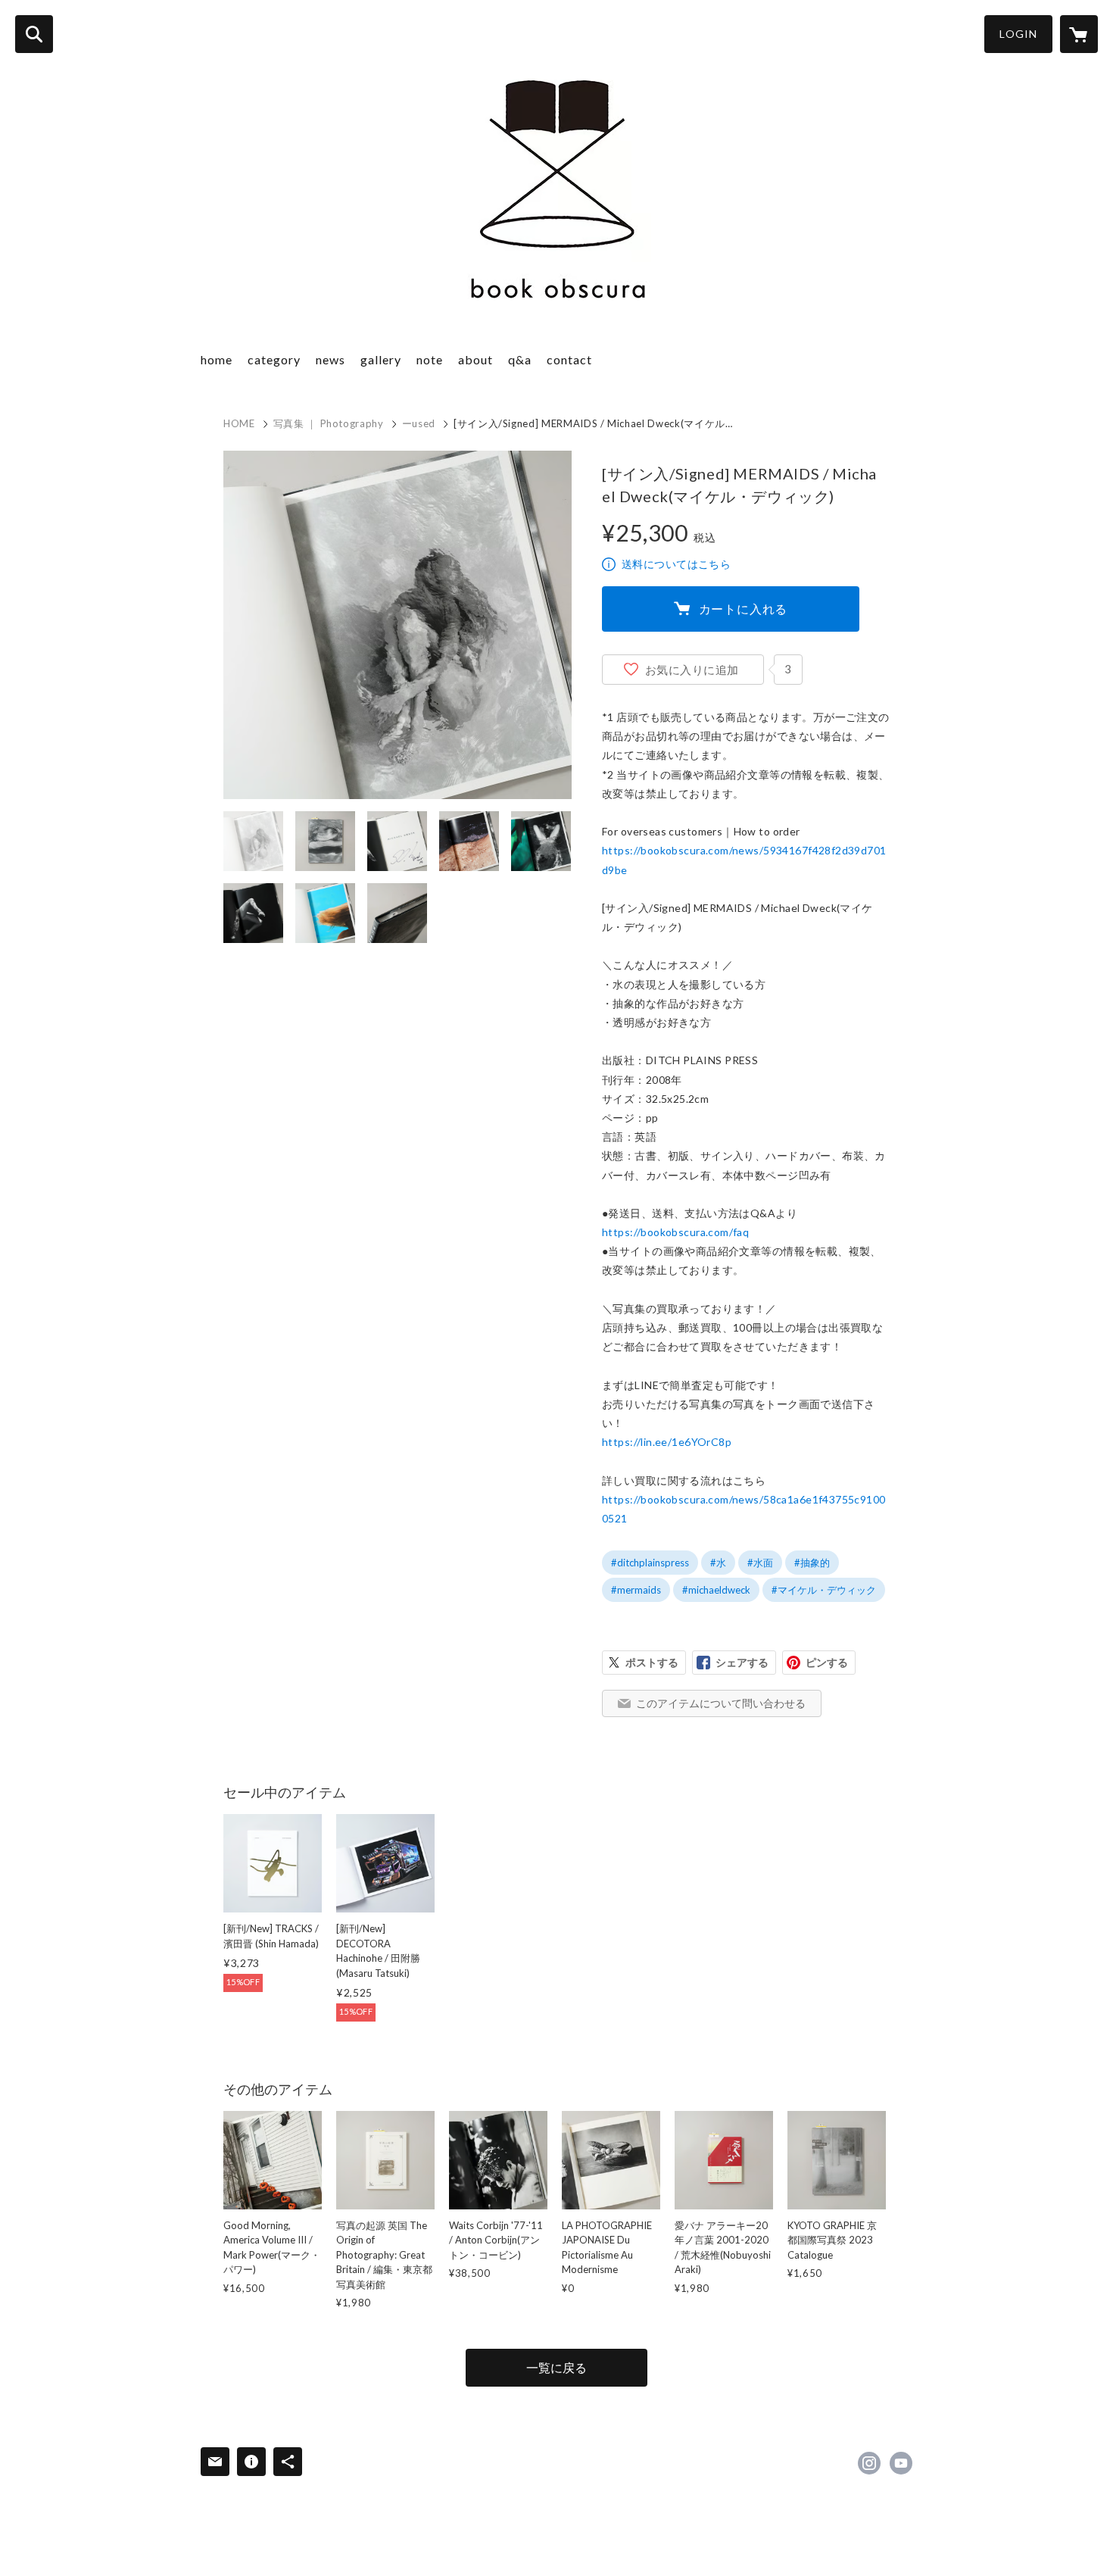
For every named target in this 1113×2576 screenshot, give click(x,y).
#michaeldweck (716, 1590)
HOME (239, 423)
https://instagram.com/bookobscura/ (869, 2463)
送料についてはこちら (676, 564)
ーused (419, 423)
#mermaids (636, 1590)
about (475, 359)
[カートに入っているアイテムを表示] (1079, 34)
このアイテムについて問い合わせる (721, 1703)
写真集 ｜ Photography (329, 423)
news (330, 359)
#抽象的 (812, 1563)
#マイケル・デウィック (824, 1590)
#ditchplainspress (650, 1563)
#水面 (760, 1563)
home (217, 359)
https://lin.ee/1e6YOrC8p (667, 1442)
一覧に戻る (556, 2367)
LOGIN (1018, 34)
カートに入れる (744, 609)
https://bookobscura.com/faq (675, 1232)
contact (569, 359)
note (430, 359)
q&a (520, 359)
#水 (718, 1563)
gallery (381, 359)
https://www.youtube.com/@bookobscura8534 (901, 2463)
